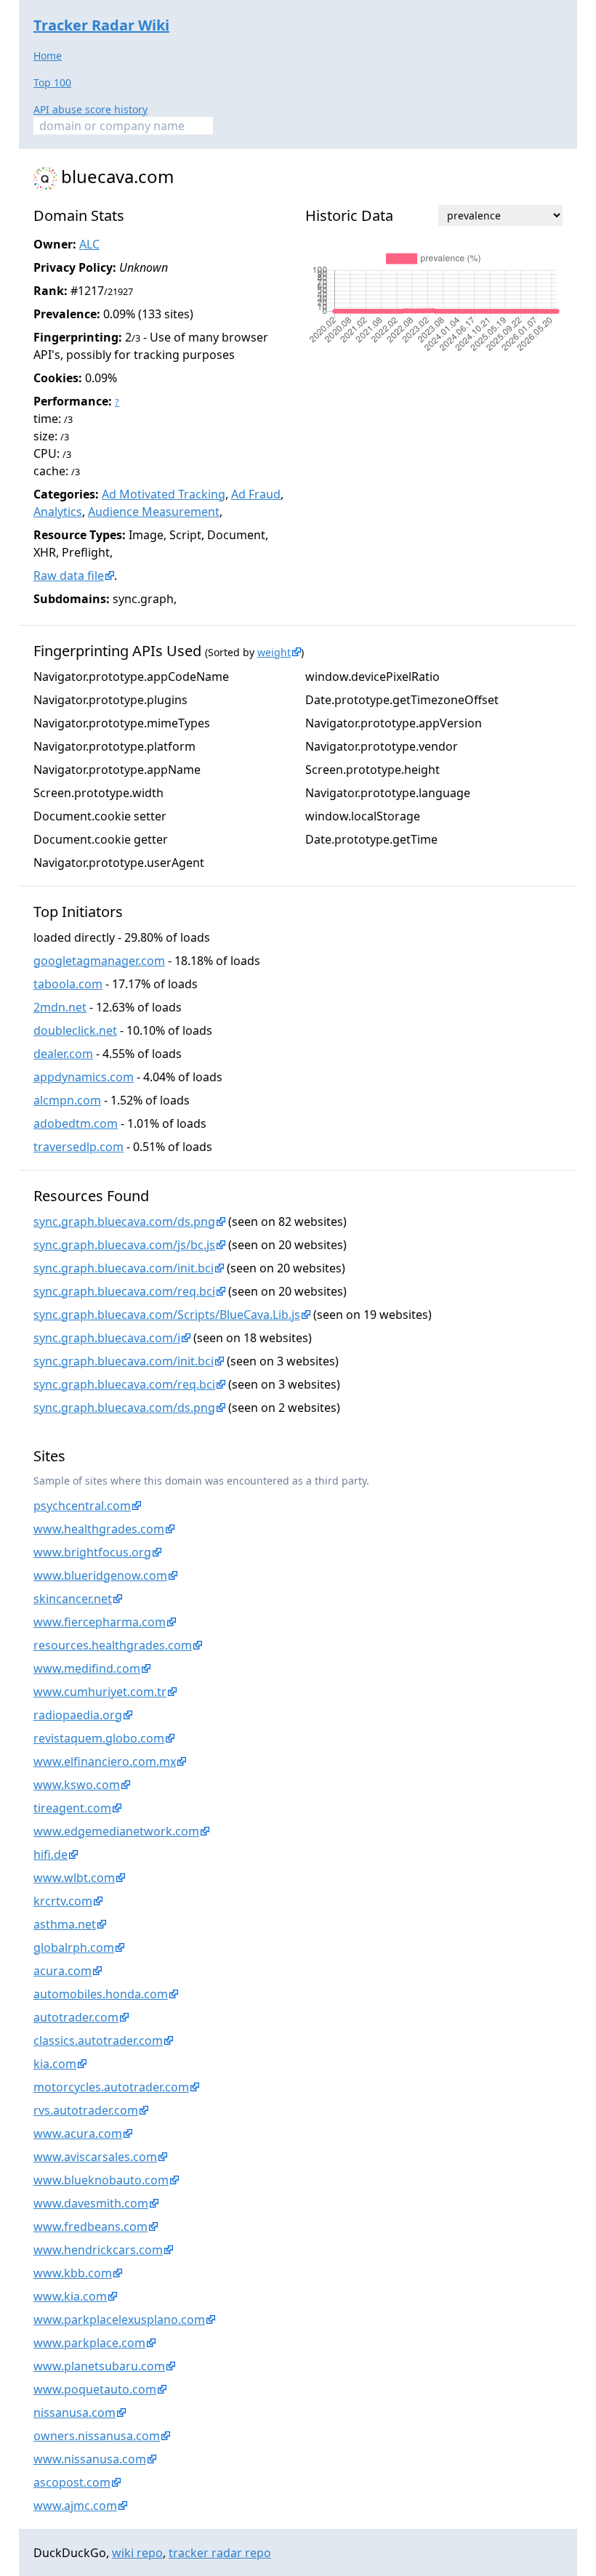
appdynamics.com (84, 1077)
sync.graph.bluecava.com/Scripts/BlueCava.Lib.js (167, 1315)
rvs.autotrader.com (86, 2110)
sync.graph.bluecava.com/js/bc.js (124, 1245)
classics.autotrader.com (98, 2040)
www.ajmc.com (75, 2506)
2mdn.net (60, 1007)
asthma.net (65, 1924)
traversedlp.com (78, 1147)
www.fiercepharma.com (100, 1622)
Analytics (58, 512)
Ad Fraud (256, 494)
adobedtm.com (76, 1123)
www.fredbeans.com (90, 2226)
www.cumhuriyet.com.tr (100, 1692)
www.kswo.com (77, 1785)
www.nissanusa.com (90, 2459)
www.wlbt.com (74, 1878)
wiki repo (137, 2553)
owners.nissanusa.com (97, 2436)
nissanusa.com (74, 2413)
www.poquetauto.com (95, 2389)
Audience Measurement (154, 512)
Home (48, 56)
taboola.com (68, 984)
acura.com (63, 1971)
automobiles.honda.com (101, 1994)
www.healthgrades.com (99, 1529)
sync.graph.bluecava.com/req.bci (124, 1291)
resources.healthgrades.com (113, 1645)
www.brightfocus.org (92, 1552)
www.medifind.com (87, 1668)
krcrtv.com (63, 1901)
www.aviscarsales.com (95, 2157)
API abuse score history (90, 109)
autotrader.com (76, 2017)
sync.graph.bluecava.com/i (107, 1338)
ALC (89, 244)
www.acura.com (78, 2133)
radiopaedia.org (78, 1715)
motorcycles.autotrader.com (111, 2087)
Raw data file (69, 576)
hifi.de (51, 1854)
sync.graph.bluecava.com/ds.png (124, 1222)
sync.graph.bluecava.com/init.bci (124, 1268)
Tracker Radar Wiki (101, 25)
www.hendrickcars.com (98, 2250)
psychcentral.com (82, 1506)
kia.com (55, 2064)
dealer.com (63, 1054)
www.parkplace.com (89, 2343)
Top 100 (52, 82)
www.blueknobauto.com (101, 2180)
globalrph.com (74, 1947)
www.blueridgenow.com (100, 1575)
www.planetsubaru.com (99, 2366)
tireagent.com (72, 1808)
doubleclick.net (75, 1030)
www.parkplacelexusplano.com (119, 2319)
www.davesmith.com (91, 2203)
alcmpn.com (67, 1100)
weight (274, 652)
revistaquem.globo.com (99, 1738)
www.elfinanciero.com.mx (105, 1761)
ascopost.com (72, 2482)
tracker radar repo (220, 2553)
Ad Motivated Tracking (164, 494)
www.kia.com (70, 2296)
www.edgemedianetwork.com (116, 1831)
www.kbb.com (73, 2273)
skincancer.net (73, 1599)
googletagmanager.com (99, 961)
